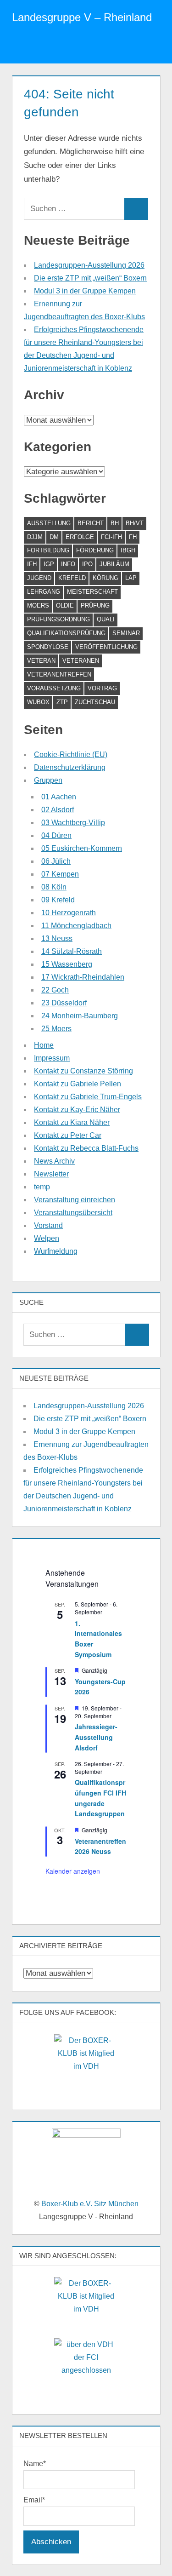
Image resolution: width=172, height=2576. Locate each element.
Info (68, 564)
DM (54, 537)
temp (42, 1187)
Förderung (95, 550)
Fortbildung (48, 550)
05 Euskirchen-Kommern (82, 848)
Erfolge (80, 537)
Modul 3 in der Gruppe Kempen (85, 291)
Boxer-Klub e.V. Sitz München (90, 2204)
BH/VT (135, 523)
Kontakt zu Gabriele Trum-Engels (88, 1097)
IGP (49, 564)
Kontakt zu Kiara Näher (72, 1122)
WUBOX (38, 702)
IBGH (128, 550)
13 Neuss (57, 938)
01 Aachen (59, 797)
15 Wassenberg (67, 964)
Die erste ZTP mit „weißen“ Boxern (90, 278)
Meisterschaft (92, 592)
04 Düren (56, 835)
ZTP (62, 702)
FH (133, 537)
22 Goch (55, 990)
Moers (38, 605)
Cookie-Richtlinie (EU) (71, 754)
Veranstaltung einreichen (75, 1200)
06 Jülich (56, 861)
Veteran (41, 661)
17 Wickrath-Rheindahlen (83, 977)
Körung (105, 578)
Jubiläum (114, 564)
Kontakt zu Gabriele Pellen (78, 1084)
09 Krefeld (58, 900)
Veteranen (81, 661)
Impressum (52, 1058)
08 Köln (54, 887)
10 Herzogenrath (69, 913)
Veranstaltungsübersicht (73, 1213)
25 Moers (56, 1029)
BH (115, 523)
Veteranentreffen (59, 674)
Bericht (91, 523)
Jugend (39, 578)
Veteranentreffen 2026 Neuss (100, 1846)
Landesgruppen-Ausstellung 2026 (89, 265)
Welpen (47, 1238)
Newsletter (51, 1174)
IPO (87, 564)
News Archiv (54, 1161)
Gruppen (48, 780)
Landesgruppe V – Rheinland (82, 17)
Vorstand (48, 1225)
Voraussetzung (54, 688)
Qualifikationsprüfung (66, 633)
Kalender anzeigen (73, 1871)
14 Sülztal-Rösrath (72, 951)
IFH (32, 564)
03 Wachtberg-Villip (73, 823)
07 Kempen (60, 874)
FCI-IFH (111, 537)
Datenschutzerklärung (70, 767)
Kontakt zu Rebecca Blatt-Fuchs (86, 1148)
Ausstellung (49, 523)
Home (44, 1045)
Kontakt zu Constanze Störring (83, 1071)
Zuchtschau (95, 702)
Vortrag (102, 688)
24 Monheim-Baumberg (80, 1016)
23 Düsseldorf (64, 1003)
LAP (131, 578)
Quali (106, 619)
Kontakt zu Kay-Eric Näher (77, 1110)
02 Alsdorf (58, 810)
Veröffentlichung (106, 647)
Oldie (65, 605)
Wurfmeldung (56, 1251)
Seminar (126, 633)
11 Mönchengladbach (76, 926)
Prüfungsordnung (58, 619)
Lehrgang (44, 592)
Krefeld (72, 578)
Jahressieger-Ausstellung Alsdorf (96, 1737)
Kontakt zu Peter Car (68, 1135)
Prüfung (95, 605)
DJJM (35, 537)
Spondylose (48, 647)
